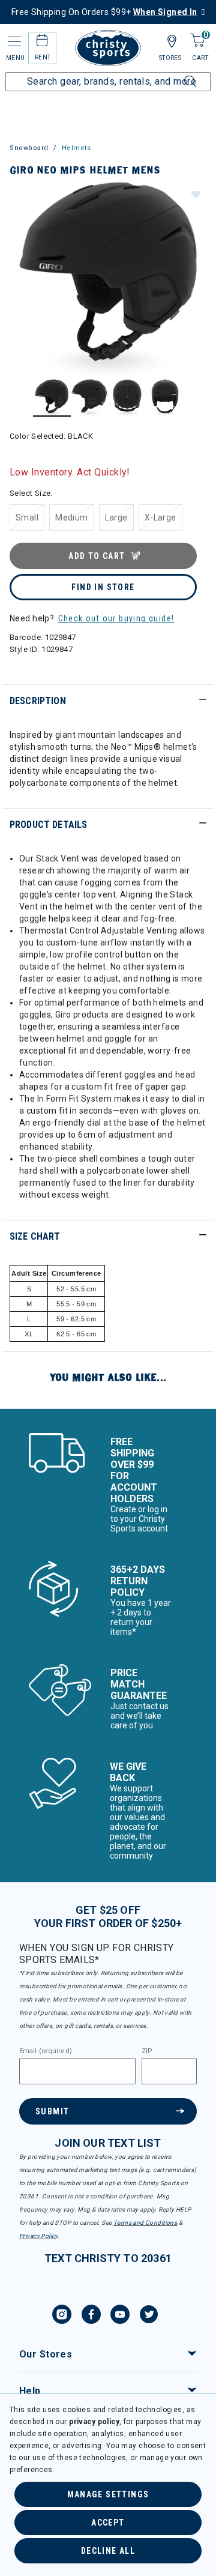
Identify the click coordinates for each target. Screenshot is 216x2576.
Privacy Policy (38, 2236)
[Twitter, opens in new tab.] (149, 2316)
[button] (195, 194)
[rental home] (42, 42)
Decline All (108, 2551)
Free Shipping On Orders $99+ (104, 12)
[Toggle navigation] (13, 42)
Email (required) (46, 2051)
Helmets (76, 148)
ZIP (147, 2051)
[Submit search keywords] (177, 74)
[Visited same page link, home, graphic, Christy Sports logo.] (108, 48)
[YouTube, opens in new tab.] (120, 2316)
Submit (52, 2111)
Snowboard (29, 148)
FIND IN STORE (103, 587)
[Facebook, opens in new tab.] (91, 2316)
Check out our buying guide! (116, 618)
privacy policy (94, 2422)
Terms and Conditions (145, 2223)
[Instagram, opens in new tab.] (62, 2316)
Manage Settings (108, 2494)
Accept (108, 2523)
